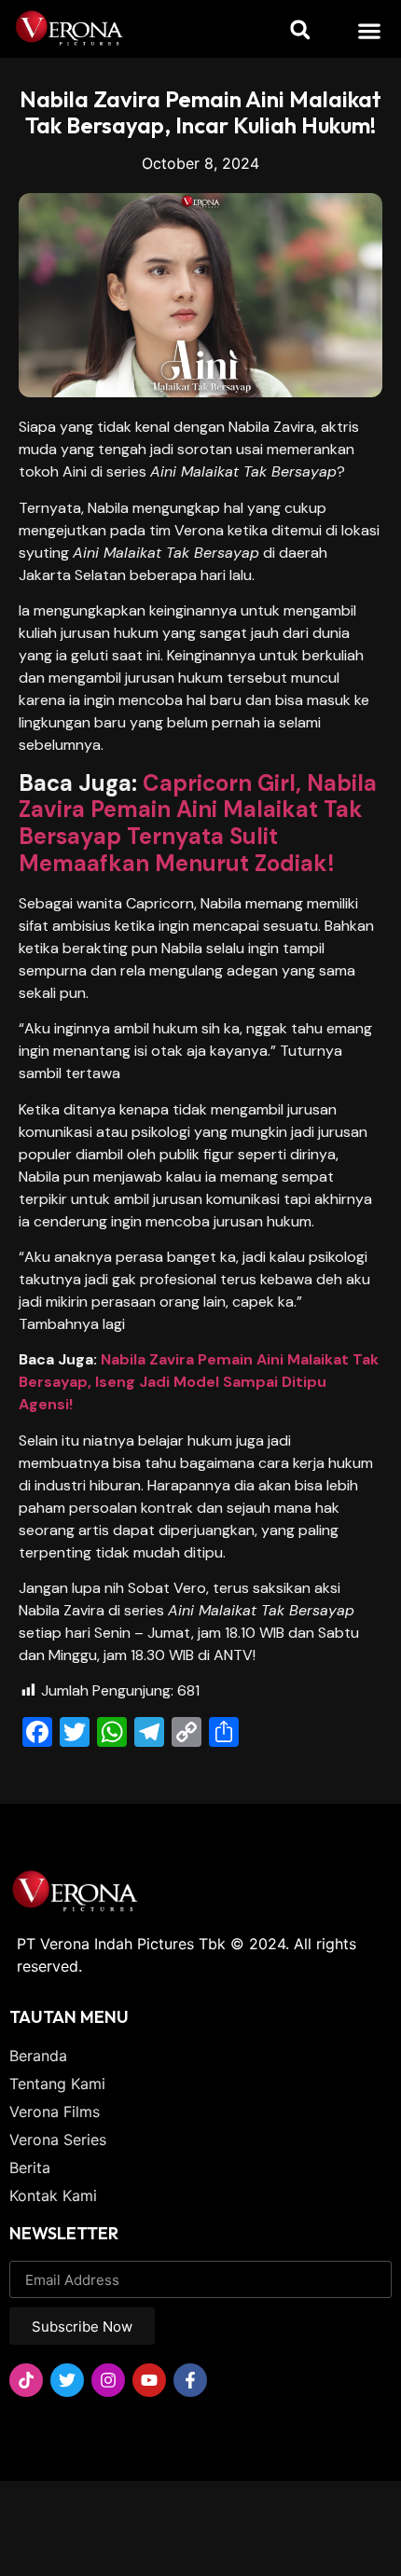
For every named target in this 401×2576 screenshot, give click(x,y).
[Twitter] (67, 2380)
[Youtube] (149, 2380)
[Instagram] (108, 2380)
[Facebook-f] (190, 2380)
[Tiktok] (26, 2380)
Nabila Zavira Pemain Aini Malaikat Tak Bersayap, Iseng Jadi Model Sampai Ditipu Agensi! (199, 1382)
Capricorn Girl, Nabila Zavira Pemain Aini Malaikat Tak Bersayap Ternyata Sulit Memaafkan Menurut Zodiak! (198, 823)
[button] (370, 30)
